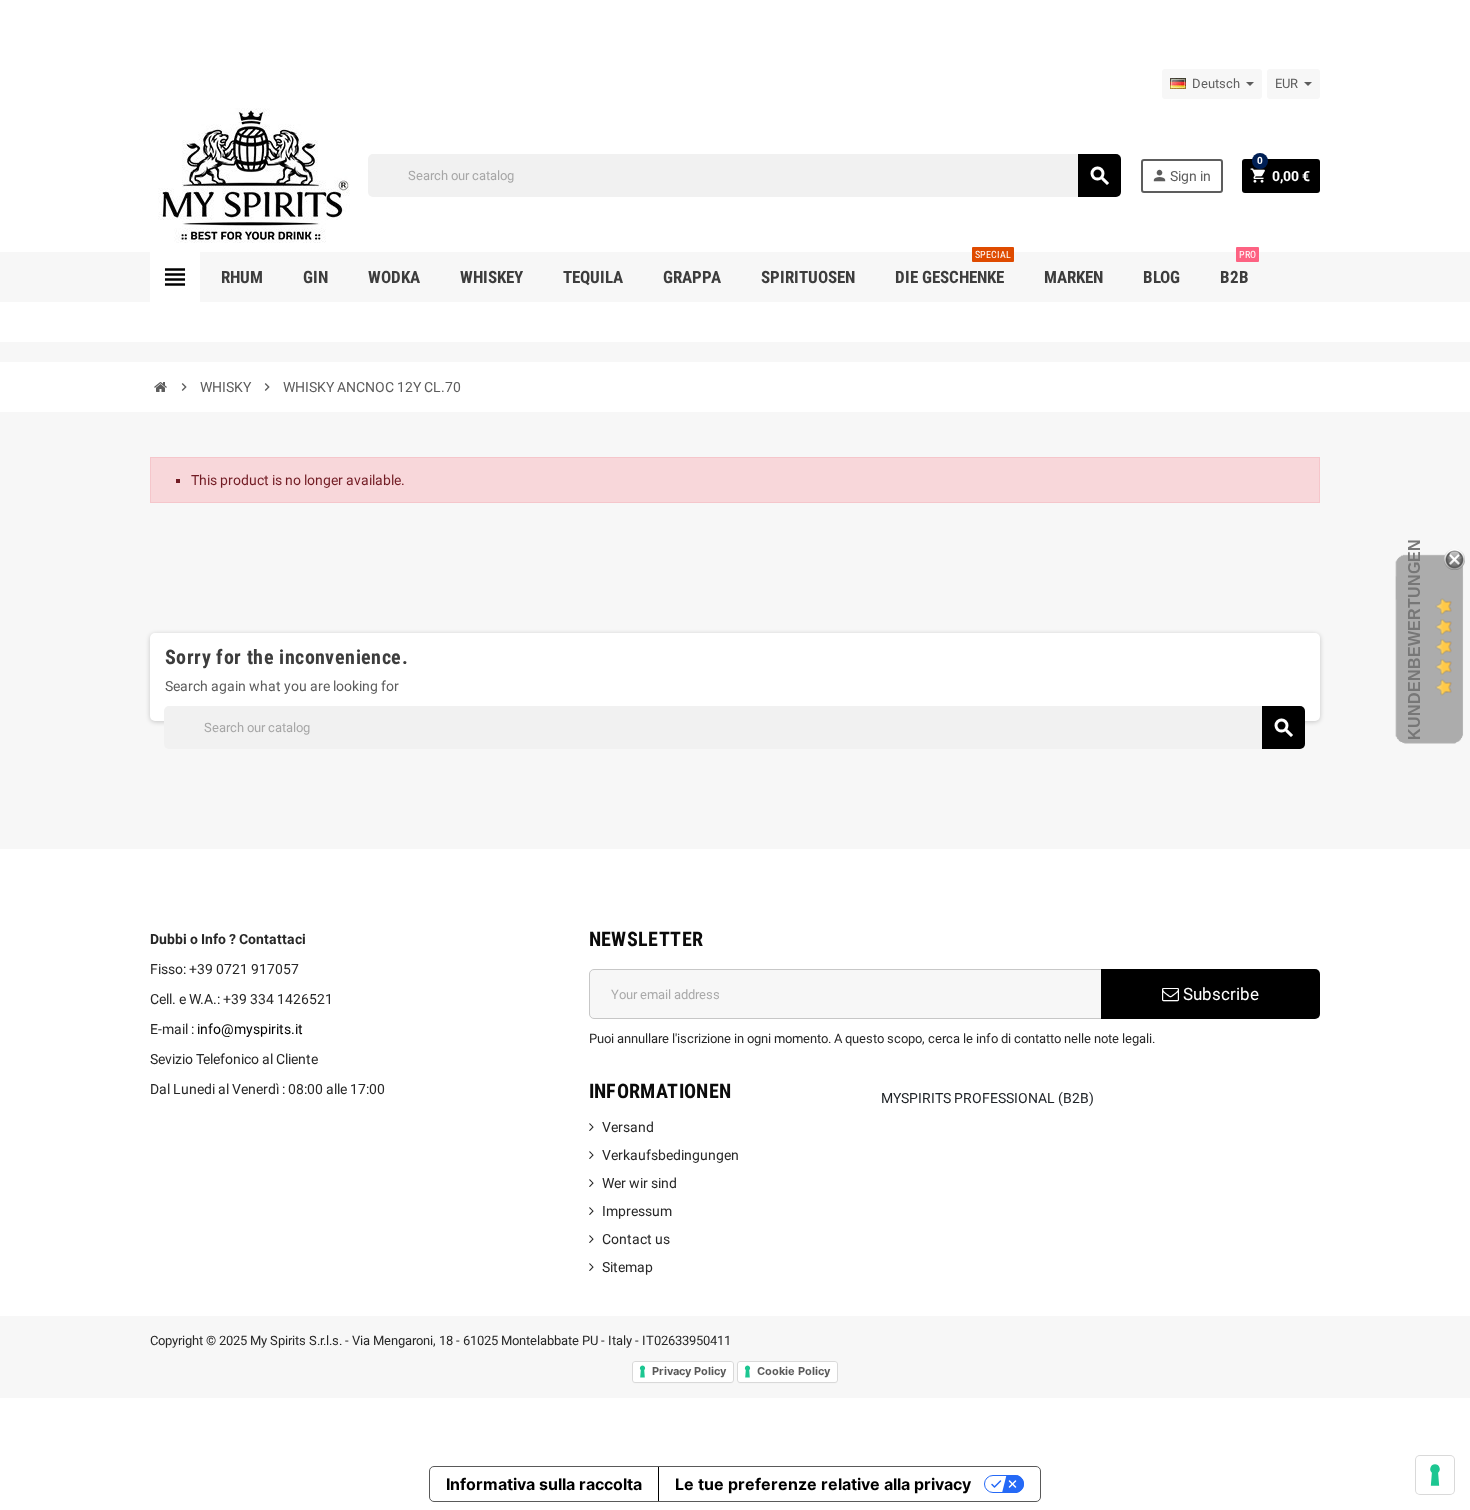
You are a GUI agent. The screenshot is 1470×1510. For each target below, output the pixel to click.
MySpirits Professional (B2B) (987, 1098)
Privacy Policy (689, 1371)
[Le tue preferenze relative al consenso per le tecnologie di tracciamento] (1435, 1475)
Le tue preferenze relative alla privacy (823, 1484)
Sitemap (627, 1267)
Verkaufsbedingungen (670, 1155)
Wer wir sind (639, 1183)
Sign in (1181, 175)
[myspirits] (250, 174)
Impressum (637, 1211)
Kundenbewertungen (1414, 639)
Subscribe (1219, 994)
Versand (628, 1127)
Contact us (636, 1239)
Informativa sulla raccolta (544, 1484)
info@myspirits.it (250, 1029)
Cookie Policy (793, 1371)
